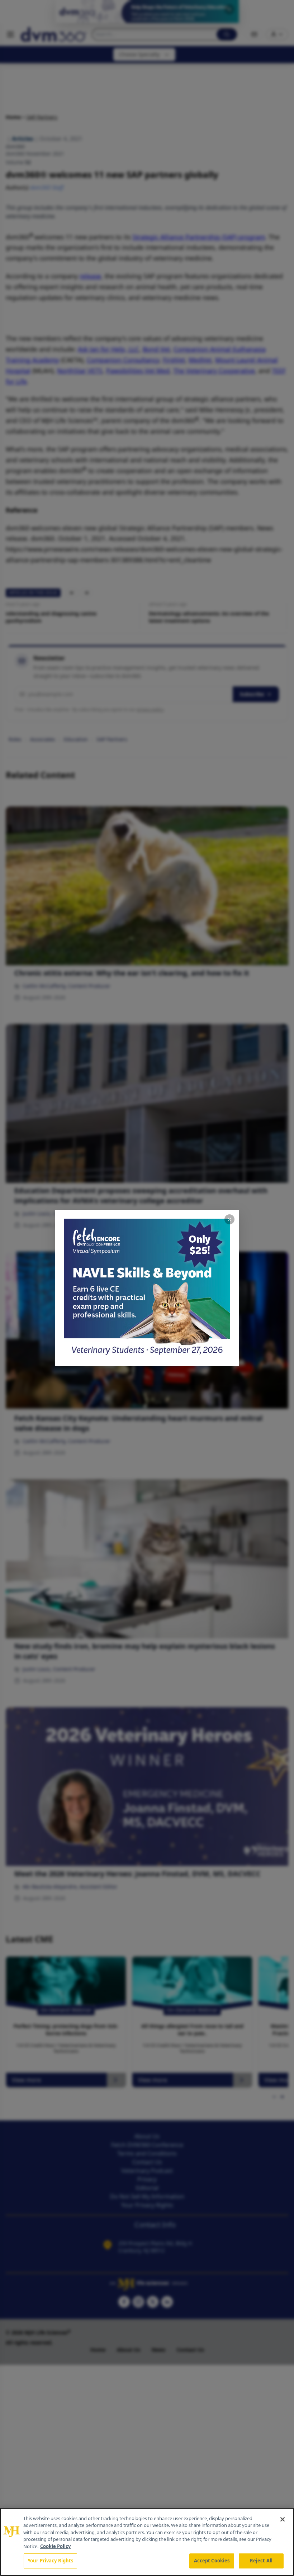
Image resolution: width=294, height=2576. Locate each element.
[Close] (283, 2519)
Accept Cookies (212, 2561)
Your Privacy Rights (50, 2561)
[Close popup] (229, 1219)
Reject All (261, 2561)
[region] (147, 2542)
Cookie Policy (55, 2546)
